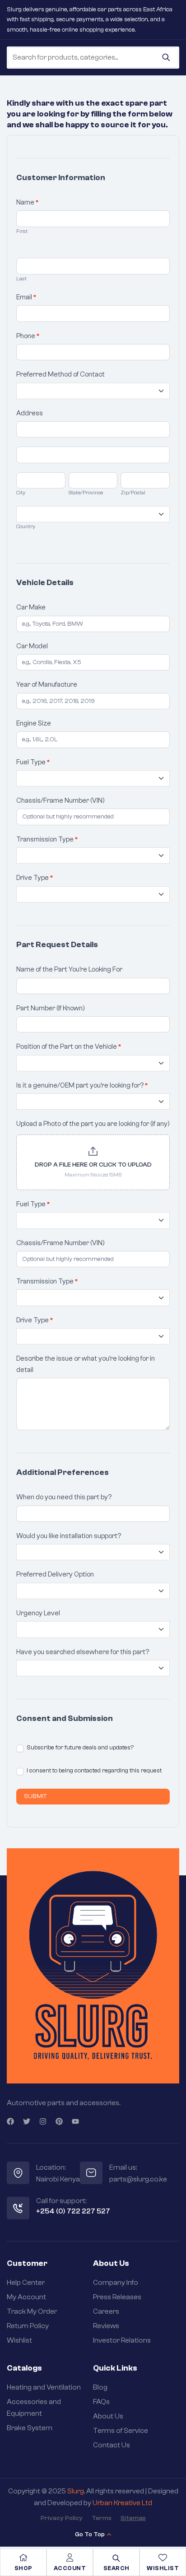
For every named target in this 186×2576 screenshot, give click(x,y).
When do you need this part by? (64, 1497)
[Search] (166, 57)
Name (28, 202)
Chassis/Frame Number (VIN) (60, 801)
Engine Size (34, 723)
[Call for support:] (18, 2208)
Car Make (31, 607)
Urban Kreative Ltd (122, 2503)
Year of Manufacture (47, 685)
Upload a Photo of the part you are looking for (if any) (93, 1124)
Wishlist (163, 2568)
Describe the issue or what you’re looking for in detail (86, 1364)
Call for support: (61, 2201)
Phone (28, 336)
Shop (23, 2568)
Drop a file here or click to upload (93, 1165)
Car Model (32, 646)
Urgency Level (38, 1613)
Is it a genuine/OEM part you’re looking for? (82, 1086)
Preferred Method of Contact (60, 374)
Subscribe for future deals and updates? (79, 1748)
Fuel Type (33, 762)
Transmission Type (47, 839)
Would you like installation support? (69, 1536)
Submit (35, 1796)
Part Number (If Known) (51, 1008)
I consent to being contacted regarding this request (93, 1771)
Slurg (76, 2491)
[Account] (70, 2557)
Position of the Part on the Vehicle (69, 1047)
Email (26, 297)
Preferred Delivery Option (55, 1574)
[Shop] (23, 2557)
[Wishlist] (163, 2557)
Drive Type (35, 878)
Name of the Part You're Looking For (69, 969)
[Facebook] (10, 2121)
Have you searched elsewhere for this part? (83, 1652)
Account (70, 2568)
